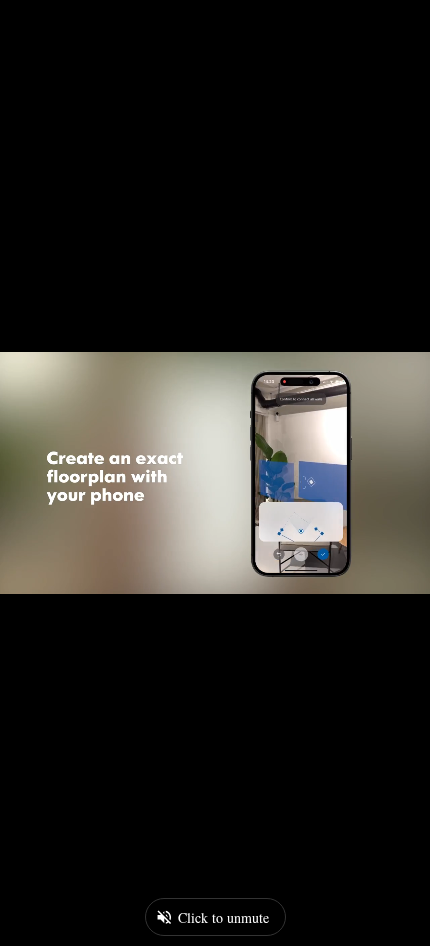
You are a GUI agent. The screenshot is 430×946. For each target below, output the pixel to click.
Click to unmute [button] (223, 917)
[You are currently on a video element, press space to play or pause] (215, 473)
